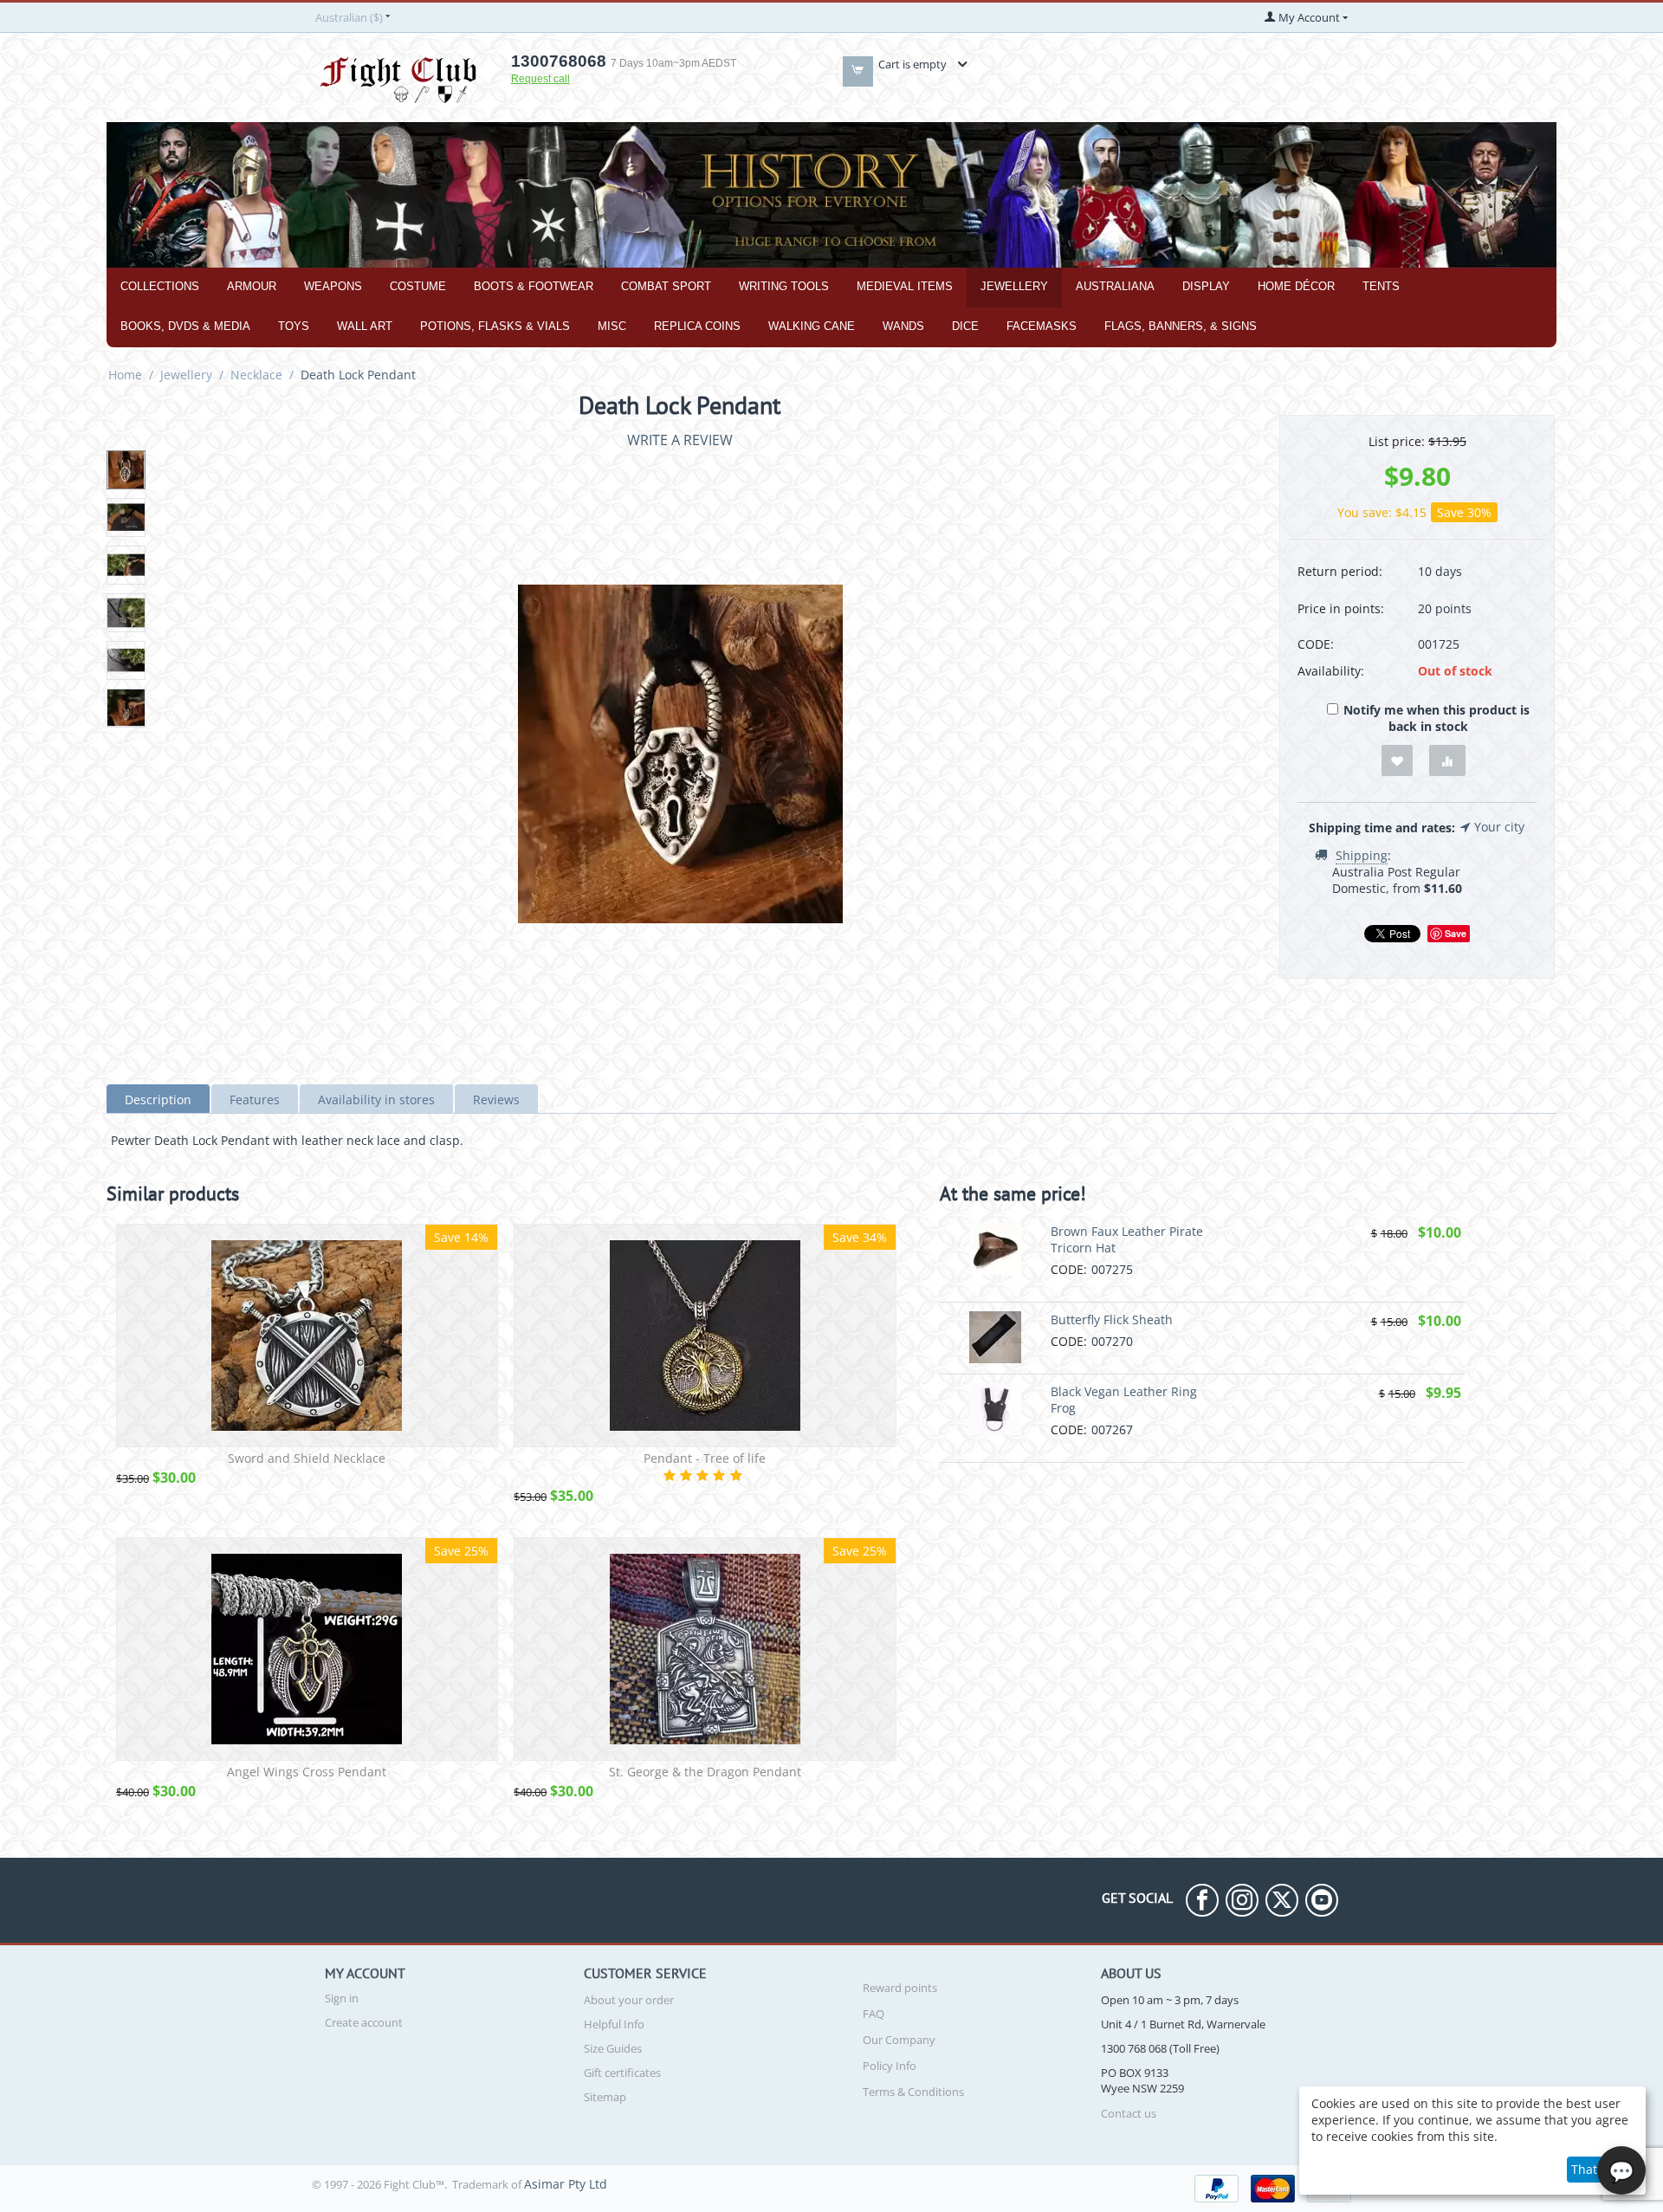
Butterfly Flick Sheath (1112, 1319)
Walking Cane (812, 326)
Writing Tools (784, 286)
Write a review (680, 440)
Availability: (1331, 671)
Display (1206, 286)
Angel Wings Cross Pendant (307, 1772)
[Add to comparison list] (1447, 761)
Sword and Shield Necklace (307, 1459)
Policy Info (890, 2066)
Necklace (256, 375)
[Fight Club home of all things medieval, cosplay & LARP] (398, 77)
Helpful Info (614, 2024)
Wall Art (365, 326)
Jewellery (1014, 286)
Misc (612, 326)
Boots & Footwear (534, 286)
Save (1456, 933)
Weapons (333, 286)
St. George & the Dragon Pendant (705, 1772)
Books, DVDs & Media (185, 326)
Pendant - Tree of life (705, 1459)
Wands (903, 326)
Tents (1381, 286)
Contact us (1129, 2113)
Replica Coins (697, 326)
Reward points (900, 1988)
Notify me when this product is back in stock (1437, 718)
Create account (364, 2022)
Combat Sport (666, 286)
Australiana (1115, 286)
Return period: (1340, 571)
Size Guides (613, 2048)
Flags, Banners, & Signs (1181, 326)
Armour (252, 286)
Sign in (342, 1998)
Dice (965, 326)
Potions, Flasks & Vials (495, 326)
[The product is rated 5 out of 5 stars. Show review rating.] (705, 1475)
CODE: (1316, 644)
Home (125, 375)
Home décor (1296, 286)
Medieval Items (905, 286)
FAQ (874, 2014)
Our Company (899, 2040)
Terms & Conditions (913, 2092)
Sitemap (605, 2097)
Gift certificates (622, 2073)
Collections (160, 286)
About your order (629, 2000)
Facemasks (1042, 326)
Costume (418, 286)
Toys (294, 326)
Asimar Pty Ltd (566, 2184)
